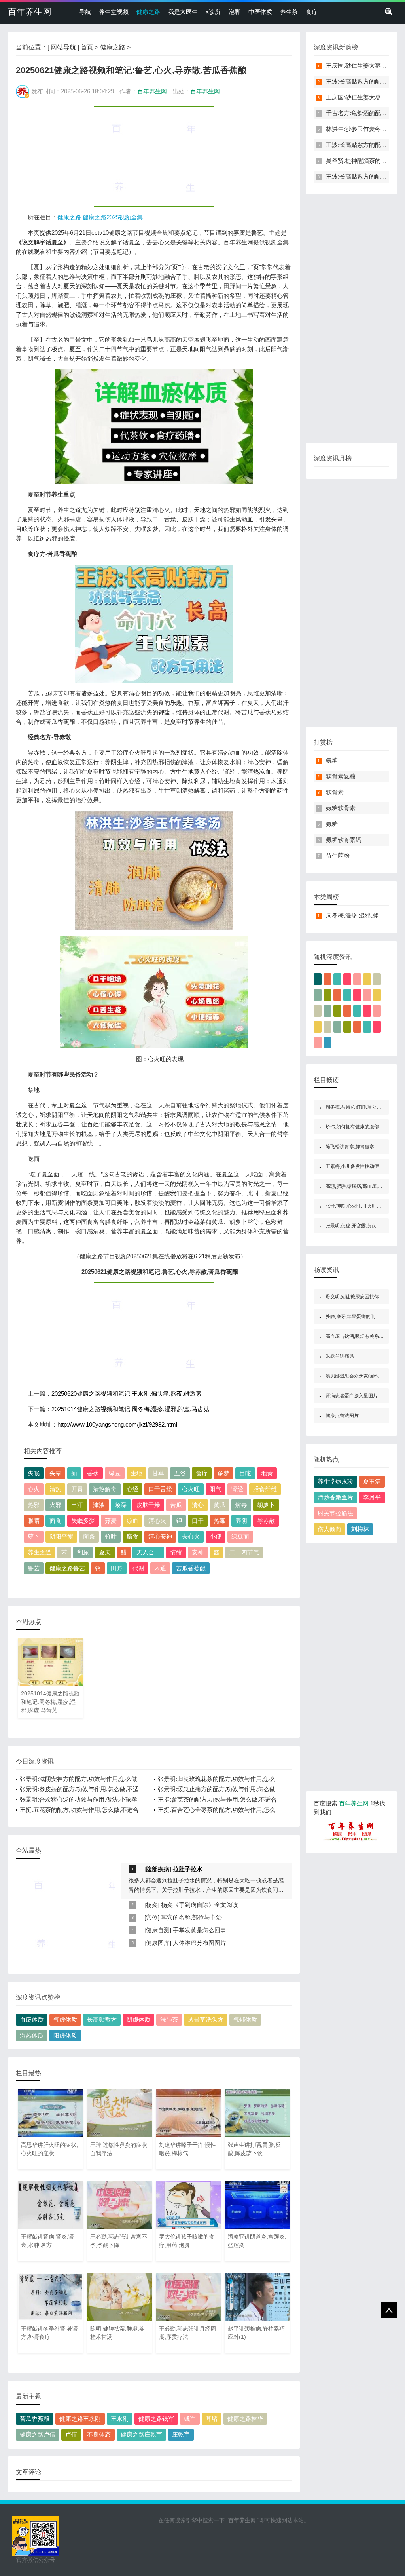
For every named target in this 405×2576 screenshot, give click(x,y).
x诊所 (213, 12)
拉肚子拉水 (188, 1869)
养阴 (241, 1521)
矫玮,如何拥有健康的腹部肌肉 (357, 1127)
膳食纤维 (265, 1489)
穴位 (152, 1917)
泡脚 (235, 12)
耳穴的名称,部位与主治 (191, 1917)
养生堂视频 (114, 12)
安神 (198, 1552)
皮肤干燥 (148, 1505)
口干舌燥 (160, 1489)
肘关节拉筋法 (335, 1513)
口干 (198, 1521)
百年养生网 (30, 12)
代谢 (138, 1568)
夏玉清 (372, 1481)
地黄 (267, 1473)
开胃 (77, 1489)
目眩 (245, 1473)
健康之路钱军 (156, 2419)
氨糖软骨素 (341, 808)
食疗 (312, 12)
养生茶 (289, 12)
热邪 (34, 1505)
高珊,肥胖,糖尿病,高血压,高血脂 (359, 1186)
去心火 (191, 1536)
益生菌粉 (338, 855)
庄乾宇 (181, 2434)
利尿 (83, 1552)
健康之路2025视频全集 (113, 217)
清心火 (157, 1521)
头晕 (55, 1473)
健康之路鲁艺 (67, 1568)
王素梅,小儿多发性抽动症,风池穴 (360, 1166)
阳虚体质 (65, 2035)
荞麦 (111, 1521)
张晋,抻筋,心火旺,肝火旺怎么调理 (361, 1206)
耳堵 (212, 2419)
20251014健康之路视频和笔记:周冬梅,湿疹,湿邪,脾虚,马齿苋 (130, 1409)
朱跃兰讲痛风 (340, 1356)
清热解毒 (105, 1489)
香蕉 (93, 1473)
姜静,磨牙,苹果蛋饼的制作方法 (358, 1317)
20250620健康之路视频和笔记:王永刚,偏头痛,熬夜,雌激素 (127, 1394)
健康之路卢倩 (38, 2434)
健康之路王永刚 (80, 2419)
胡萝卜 (266, 1505)
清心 (198, 1505)
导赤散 (266, 1521)
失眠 (34, 1473)
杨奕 (152, 1905)
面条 (89, 1536)
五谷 (180, 1473)
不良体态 (99, 2434)
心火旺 (191, 1489)
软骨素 (335, 792)
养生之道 (40, 1552)
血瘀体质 (32, 2020)
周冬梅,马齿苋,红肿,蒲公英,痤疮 (359, 1107)
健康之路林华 (245, 2419)
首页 (87, 47)
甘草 (158, 1473)
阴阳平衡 (61, 1536)
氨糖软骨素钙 (344, 840)
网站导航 (63, 47)
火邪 (55, 1505)
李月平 (372, 1497)
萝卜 (34, 1536)
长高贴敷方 (102, 2020)
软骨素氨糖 (341, 776)
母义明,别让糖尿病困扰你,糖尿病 (360, 1297)
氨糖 (332, 760)
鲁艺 (34, 1568)
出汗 (77, 1505)
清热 (55, 1489)
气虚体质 (65, 2020)
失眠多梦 (83, 1521)
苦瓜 (176, 1505)
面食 (55, 1521)
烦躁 (121, 1505)
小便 (216, 1536)
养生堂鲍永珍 (335, 1481)
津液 (99, 1505)
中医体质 (260, 12)
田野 (117, 1568)
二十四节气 (244, 1552)
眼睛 (34, 1521)
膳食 (132, 1536)
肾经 (237, 1489)
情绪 (176, 1552)
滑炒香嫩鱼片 (335, 1497)
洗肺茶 (169, 2020)
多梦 (223, 1473)
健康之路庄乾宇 (141, 2434)
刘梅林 (360, 1529)
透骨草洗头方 (206, 2020)
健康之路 (148, 12)
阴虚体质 (138, 2020)
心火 (34, 1489)
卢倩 (71, 2434)
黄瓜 (220, 1505)
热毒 (220, 1521)
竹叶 (111, 1536)
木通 (160, 1568)
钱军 (190, 2419)
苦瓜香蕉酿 (191, 1568)
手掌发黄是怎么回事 (200, 1930)
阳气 (216, 1489)
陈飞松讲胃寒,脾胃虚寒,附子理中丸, (363, 1147)
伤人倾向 (329, 1529)
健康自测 (158, 1930)
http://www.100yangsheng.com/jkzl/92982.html (117, 1424)
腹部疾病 (158, 1869)
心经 (132, 1489)
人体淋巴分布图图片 (200, 1943)
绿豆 (115, 1473)
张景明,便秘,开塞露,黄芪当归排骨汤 (363, 1226)
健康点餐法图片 (342, 1415)
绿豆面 (240, 1536)
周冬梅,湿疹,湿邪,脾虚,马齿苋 (365, 915)
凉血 (132, 1521)
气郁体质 (245, 2020)
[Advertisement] (154, 156)
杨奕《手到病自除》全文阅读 (200, 1905)
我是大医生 (183, 12)
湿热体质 (32, 2035)
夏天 (105, 1552)
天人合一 (148, 1552)
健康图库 (158, 1943)
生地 (136, 1473)
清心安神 (160, 1536)
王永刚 (120, 2419)
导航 (85, 12)
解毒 (241, 1505)
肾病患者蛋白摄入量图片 (352, 1396)
